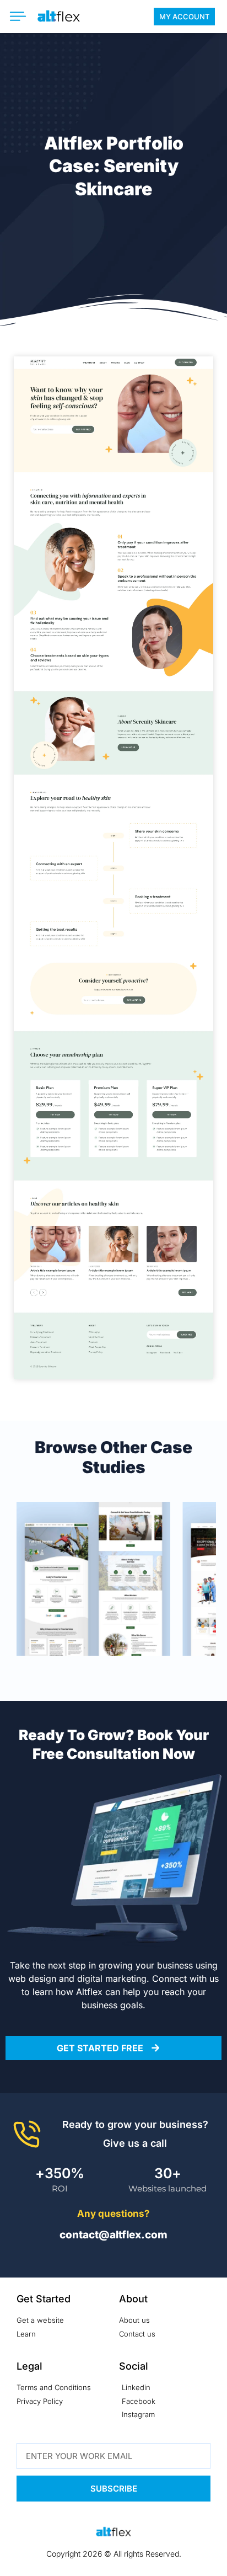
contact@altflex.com (113, 2235)
